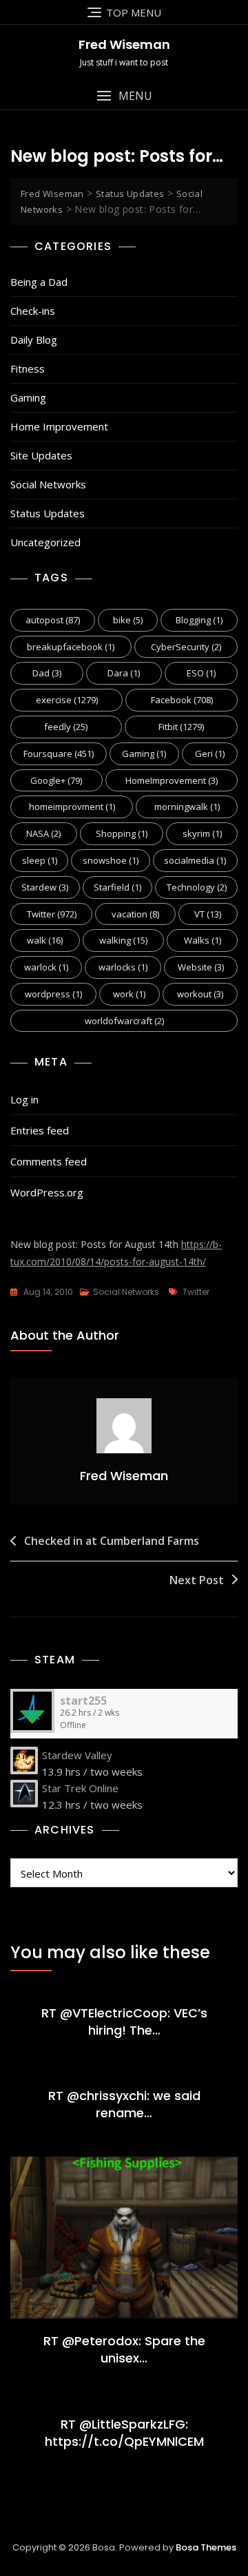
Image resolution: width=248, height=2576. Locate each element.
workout (200, 994)
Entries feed (40, 1130)
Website (201, 967)
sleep (40, 860)
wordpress (53, 994)
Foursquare (59, 754)
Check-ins (33, 311)
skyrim (202, 833)
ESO (201, 673)
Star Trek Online (80, 1788)
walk (45, 940)
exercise (67, 700)
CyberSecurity (186, 647)
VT (208, 914)
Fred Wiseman (124, 44)
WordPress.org (47, 1192)
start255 (83, 1701)
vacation (135, 914)
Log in (24, 1099)
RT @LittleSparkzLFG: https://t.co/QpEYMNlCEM (124, 2433)
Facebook (182, 700)
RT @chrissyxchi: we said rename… (124, 2104)
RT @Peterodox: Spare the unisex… (124, 2349)
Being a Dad (39, 282)
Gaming (28, 397)
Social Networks (48, 484)
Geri (210, 754)
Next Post (197, 1580)
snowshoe (111, 860)
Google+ (56, 780)
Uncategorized (45, 542)
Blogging (199, 620)
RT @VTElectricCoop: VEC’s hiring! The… (124, 2022)
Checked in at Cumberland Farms (112, 1541)
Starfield (117, 887)
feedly (66, 727)
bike (128, 620)
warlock (46, 967)
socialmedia (195, 860)
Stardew (45, 887)
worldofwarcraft (124, 1021)
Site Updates (41, 455)
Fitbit (181, 727)
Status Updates (48, 513)
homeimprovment (72, 807)
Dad (47, 673)
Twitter (52, 914)
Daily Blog (34, 340)
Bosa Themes (206, 2547)
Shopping (122, 833)
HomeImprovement (172, 780)
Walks (203, 940)
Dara (124, 673)
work (129, 994)
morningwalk (187, 807)
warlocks (123, 967)
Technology (197, 887)
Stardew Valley (77, 1755)
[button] (124, 96)
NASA (43, 833)
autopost (53, 620)
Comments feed (49, 1161)
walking (123, 940)
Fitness (28, 368)
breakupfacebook (71, 647)
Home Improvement (59, 426)
